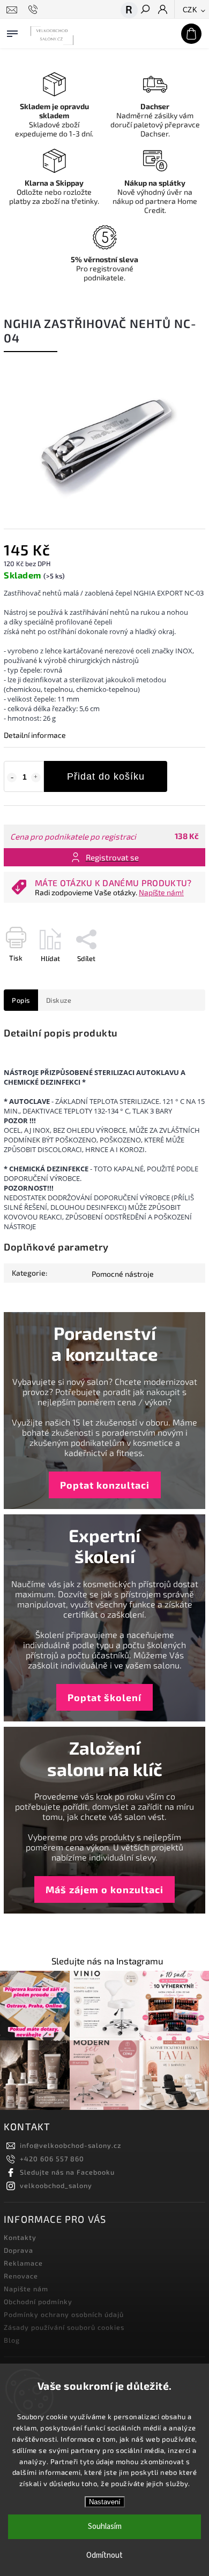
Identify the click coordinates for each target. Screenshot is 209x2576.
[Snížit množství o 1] (12, 778)
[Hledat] (145, 10)
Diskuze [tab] (59, 1000)
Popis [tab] (21, 1000)
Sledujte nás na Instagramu (107, 1961)
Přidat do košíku (106, 776)
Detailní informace (35, 735)
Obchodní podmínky (38, 2301)
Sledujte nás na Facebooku (67, 2172)
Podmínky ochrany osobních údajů (64, 2314)
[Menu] (12, 32)
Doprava (18, 2250)
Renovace (21, 2276)
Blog (12, 2340)
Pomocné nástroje (123, 1274)
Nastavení (105, 2502)
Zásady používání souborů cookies (64, 2327)
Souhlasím (105, 2527)
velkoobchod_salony (56, 2185)
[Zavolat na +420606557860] (35, 10)
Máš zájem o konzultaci (104, 1889)
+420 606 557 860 (52, 2159)
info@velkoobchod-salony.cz (70, 2145)
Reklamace (23, 2263)
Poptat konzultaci (105, 1485)
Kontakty (20, 2237)
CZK (190, 10)
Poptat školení (104, 1697)
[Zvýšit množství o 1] (36, 778)
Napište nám (26, 2289)
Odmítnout (104, 2555)
